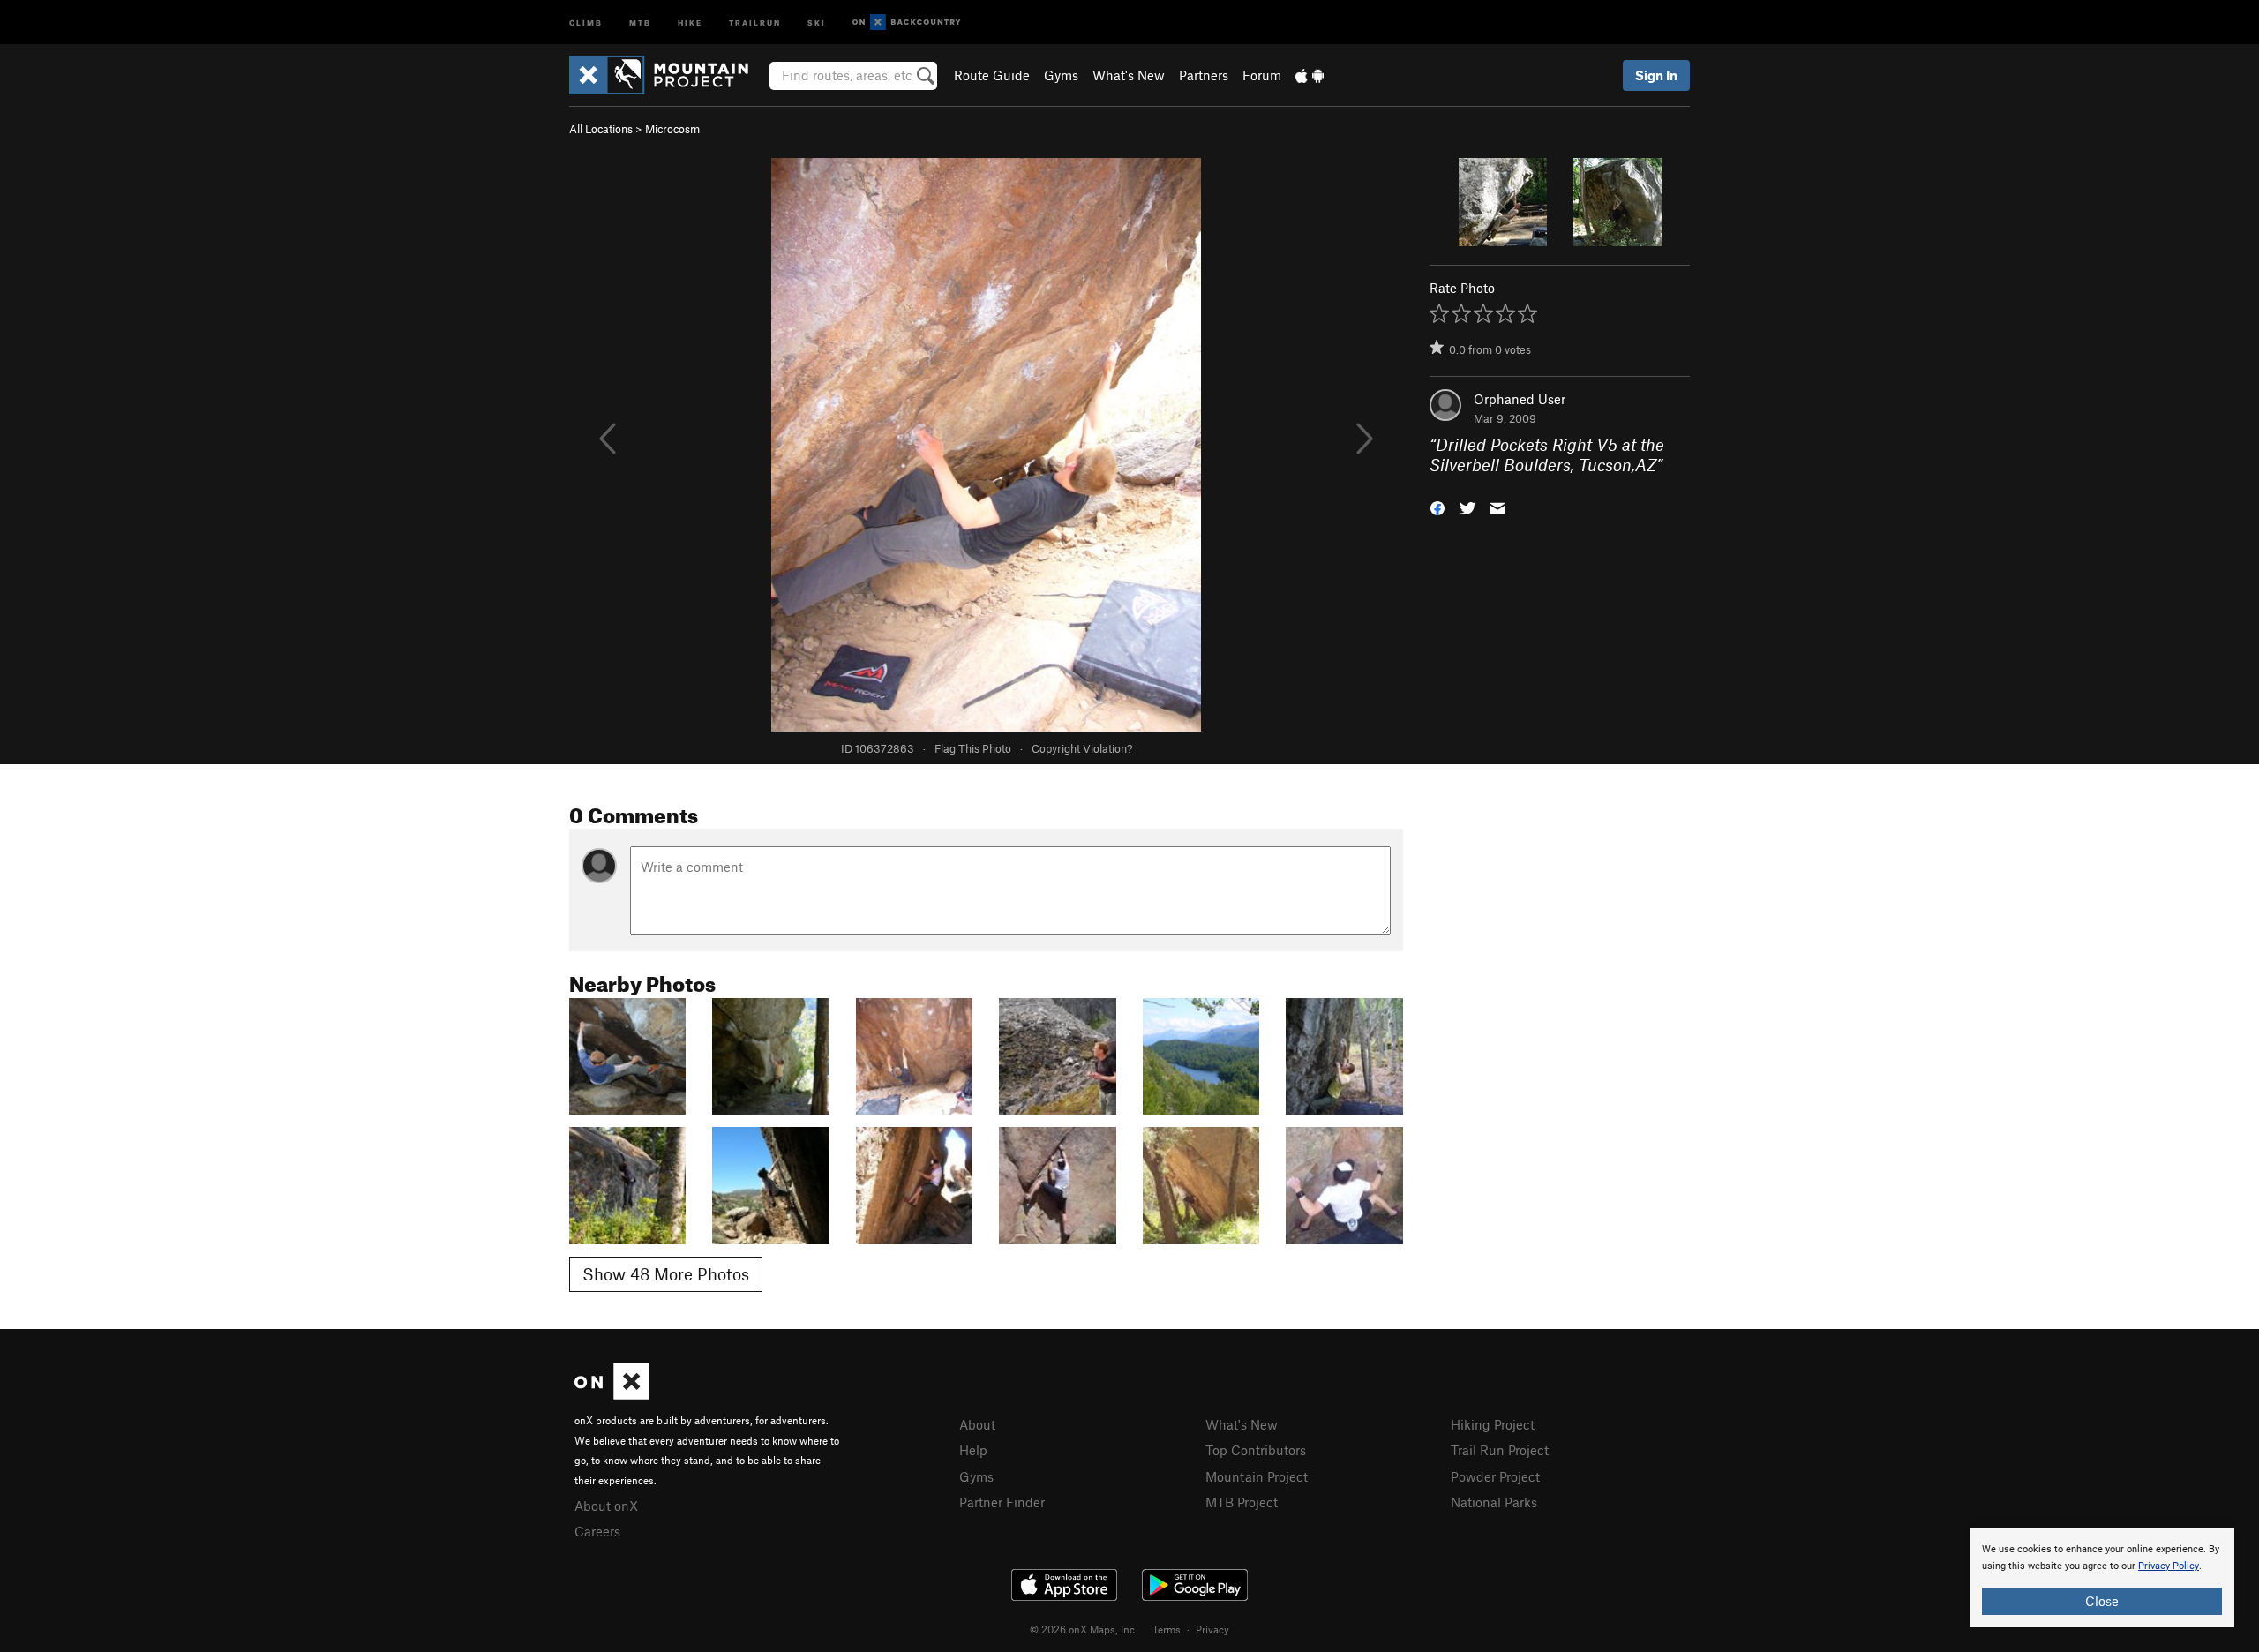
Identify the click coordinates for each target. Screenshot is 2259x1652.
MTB (640, 22)
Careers (597, 1531)
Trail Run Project (1500, 1450)
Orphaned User (1520, 399)
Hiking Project (1493, 1424)
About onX (606, 1506)
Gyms (1061, 75)
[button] (1437, 506)
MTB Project (1242, 1502)
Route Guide (992, 75)
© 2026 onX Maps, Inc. (1084, 1629)
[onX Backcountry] (907, 23)
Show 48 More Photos (666, 1274)
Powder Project (1495, 1476)
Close (2102, 1601)
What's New (1129, 75)
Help (973, 1450)
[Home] (668, 75)
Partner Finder (1002, 1502)
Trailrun (755, 22)
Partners (1204, 75)
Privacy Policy (2169, 1566)
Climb (586, 22)
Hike (690, 22)
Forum (1262, 75)
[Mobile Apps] (1310, 75)
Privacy (1212, 1629)
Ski (817, 22)
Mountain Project (1257, 1476)
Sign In (1656, 75)
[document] (2102, 1578)
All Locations (601, 129)
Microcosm (672, 129)
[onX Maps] (612, 1394)
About (977, 1424)
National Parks (1494, 1502)
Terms (1167, 1629)
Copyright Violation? (1082, 748)
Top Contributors (1256, 1450)
